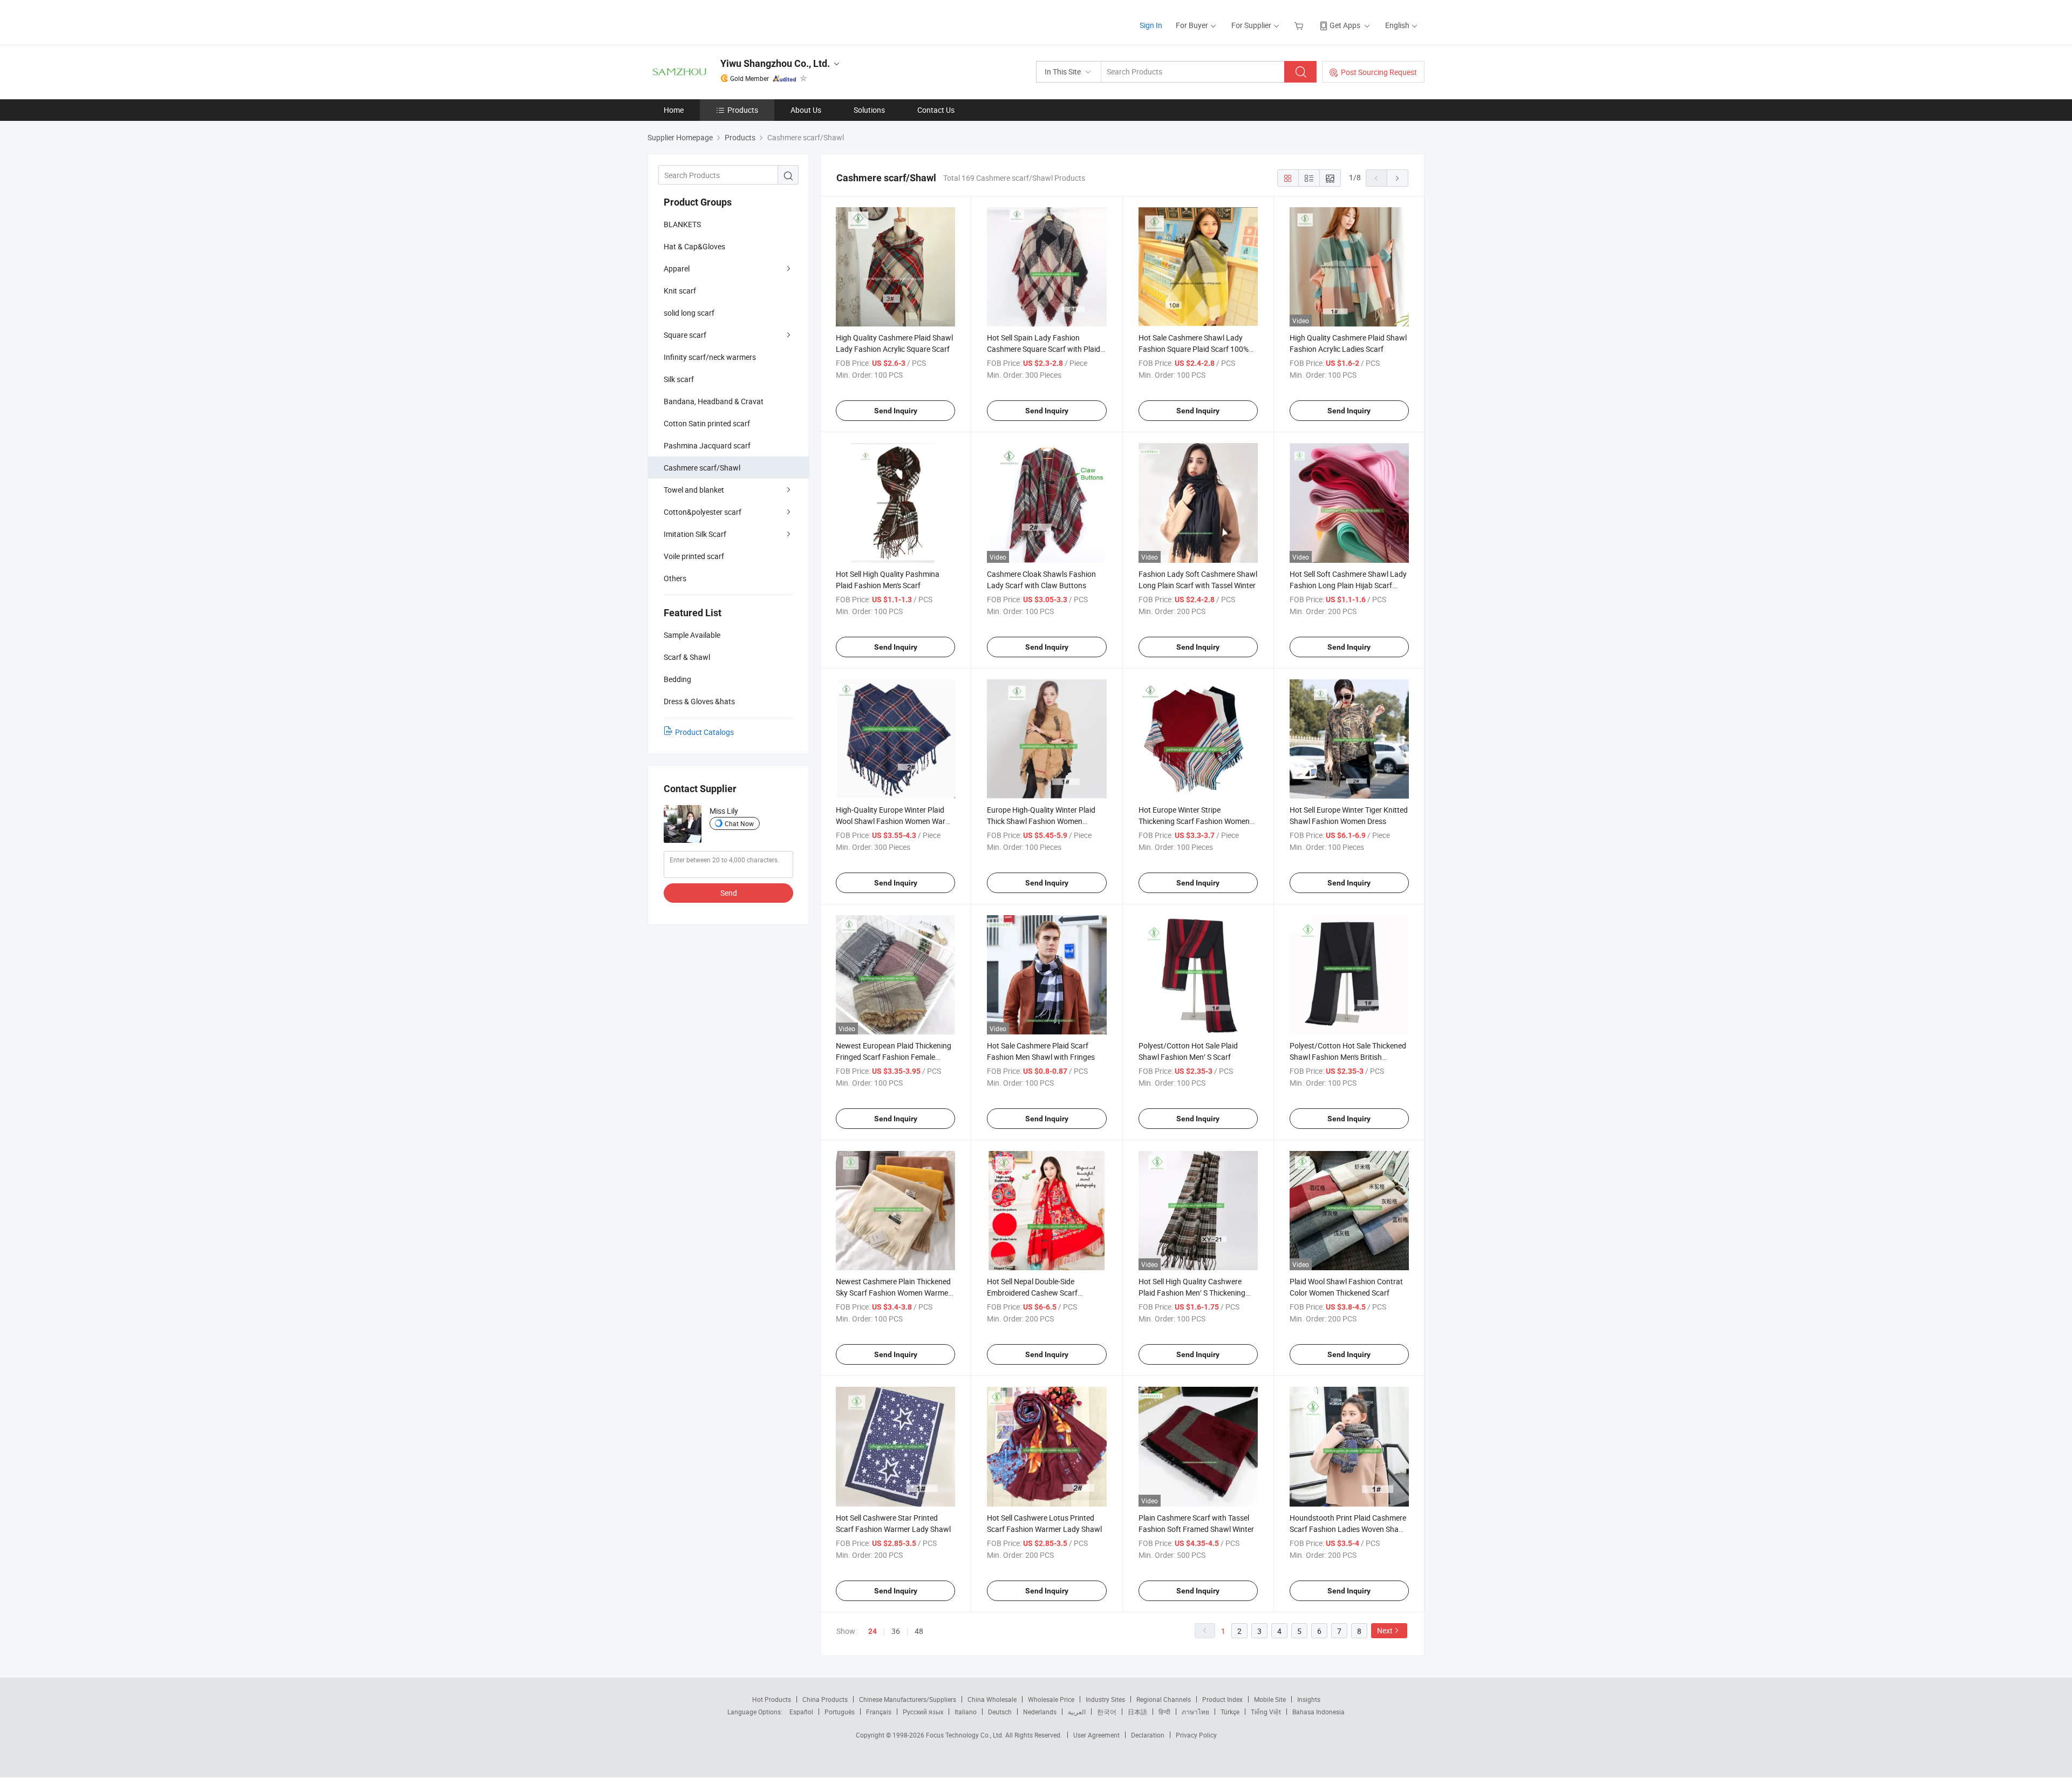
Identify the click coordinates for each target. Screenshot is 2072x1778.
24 (873, 1631)
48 (919, 1631)
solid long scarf (689, 313)
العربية (1077, 1712)
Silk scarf (679, 379)
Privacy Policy (1196, 1735)
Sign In (1151, 25)
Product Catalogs (704, 732)
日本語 (1137, 1712)
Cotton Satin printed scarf (707, 423)
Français (879, 1712)
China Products (825, 1699)
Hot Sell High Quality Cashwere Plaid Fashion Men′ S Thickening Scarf (1192, 1293)
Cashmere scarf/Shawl (702, 468)
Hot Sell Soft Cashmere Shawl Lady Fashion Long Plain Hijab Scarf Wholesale (1348, 585)
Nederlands (1040, 1712)
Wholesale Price (1051, 1699)
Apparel (677, 268)
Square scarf (685, 335)
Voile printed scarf (694, 556)
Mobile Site (1270, 1699)
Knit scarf (680, 291)
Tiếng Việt (1266, 1712)
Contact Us (936, 110)
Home (674, 110)
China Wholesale (992, 1699)
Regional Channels (1164, 1699)
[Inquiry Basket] (1300, 25)
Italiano (966, 1712)
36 (896, 1631)
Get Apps (1345, 25)
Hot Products (772, 1699)
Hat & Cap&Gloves (694, 246)
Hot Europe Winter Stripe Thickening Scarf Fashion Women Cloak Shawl (1194, 821)
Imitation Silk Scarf (695, 534)
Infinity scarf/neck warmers (710, 357)
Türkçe (1230, 1712)
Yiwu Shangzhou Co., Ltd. (775, 63)
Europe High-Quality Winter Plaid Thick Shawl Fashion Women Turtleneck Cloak (1041, 821)
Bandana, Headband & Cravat (714, 401)
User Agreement (1096, 1735)
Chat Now (739, 823)
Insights (1309, 1699)
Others (675, 578)
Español (801, 1712)
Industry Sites (1105, 1699)
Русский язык (923, 1712)
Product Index (1222, 1699)
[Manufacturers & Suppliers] (717, 21)
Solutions (869, 110)
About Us (806, 110)
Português (840, 1712)
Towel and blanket (694, 490)
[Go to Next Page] (1398, 178)
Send (729, 893)
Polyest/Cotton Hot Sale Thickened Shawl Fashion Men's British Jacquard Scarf (1348, 1057)
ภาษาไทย (1195, 1712)
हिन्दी (1164, 1712)
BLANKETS (682, 224)
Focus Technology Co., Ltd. (966, 1735)
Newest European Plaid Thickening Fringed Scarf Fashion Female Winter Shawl (894, 1057)
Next (1385, 1630)
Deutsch (1000, 1712)
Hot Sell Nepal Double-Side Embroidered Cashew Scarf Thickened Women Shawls (1032, 1293)
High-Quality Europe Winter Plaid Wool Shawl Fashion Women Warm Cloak (894, 821)
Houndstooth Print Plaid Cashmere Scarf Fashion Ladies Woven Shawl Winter (1348, 1529)
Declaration (1148, 1735)
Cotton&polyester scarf (703, 512)
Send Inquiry (896, 411)
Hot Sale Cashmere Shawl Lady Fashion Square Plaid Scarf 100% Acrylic (1194, 349)
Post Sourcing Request (1379, 72)
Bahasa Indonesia (1318, 1712)
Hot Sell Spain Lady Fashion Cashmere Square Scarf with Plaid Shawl (1044, 349)
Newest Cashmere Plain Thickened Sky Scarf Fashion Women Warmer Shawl (893, 1293)
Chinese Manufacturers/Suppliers (908, 1699)
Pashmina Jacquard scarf (707, 445)
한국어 (1107, 1712)
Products (743, 110)
